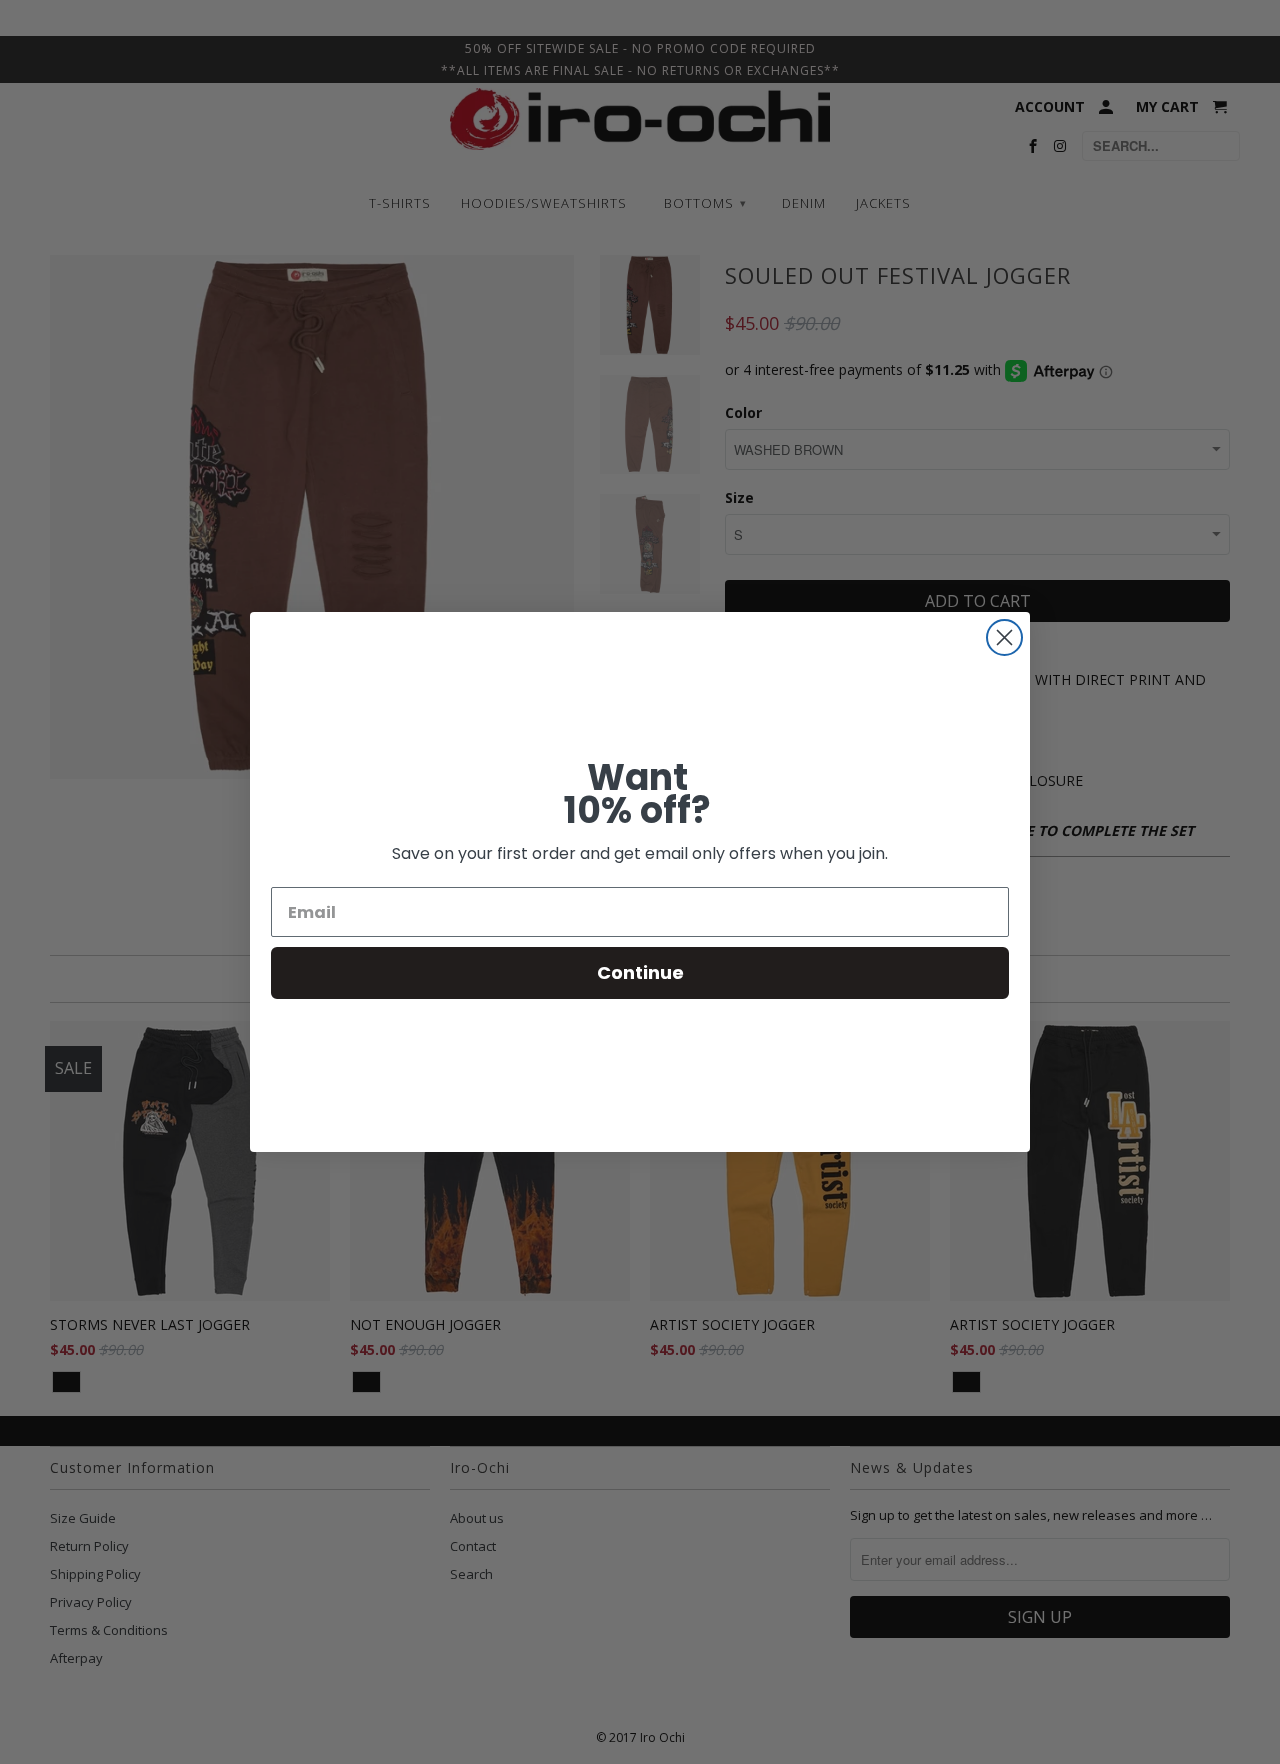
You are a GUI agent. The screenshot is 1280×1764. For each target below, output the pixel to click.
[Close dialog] (1004, 637)
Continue (640, 972)
